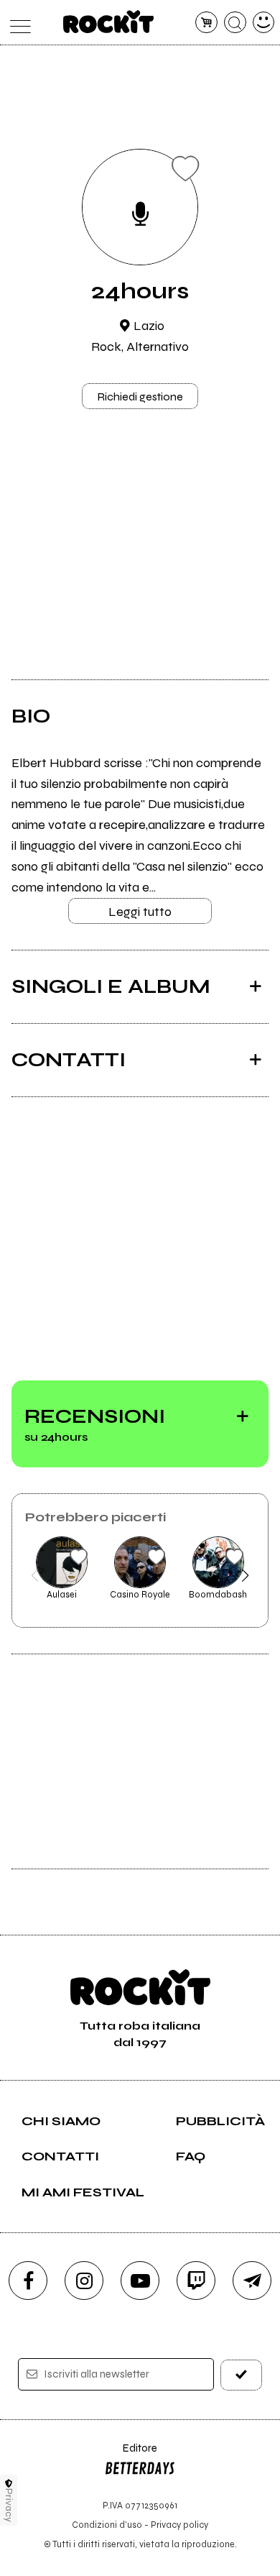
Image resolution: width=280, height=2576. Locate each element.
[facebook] (28, 2281)
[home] (109, 22)
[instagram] (84, 2281)
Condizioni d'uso (107, 2525)
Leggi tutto (140, 912)
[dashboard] (264, 23)
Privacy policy (179, 2525)
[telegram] (252, 2281)
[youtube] (140, 2281)
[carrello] (206, 23)
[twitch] (196, 2281)
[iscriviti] (242, 2375)
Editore (131, 2455)
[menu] (17, 23)
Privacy (9, 2505)
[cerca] (235, 23)
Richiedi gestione (140, 397)
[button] (35, 1575)
